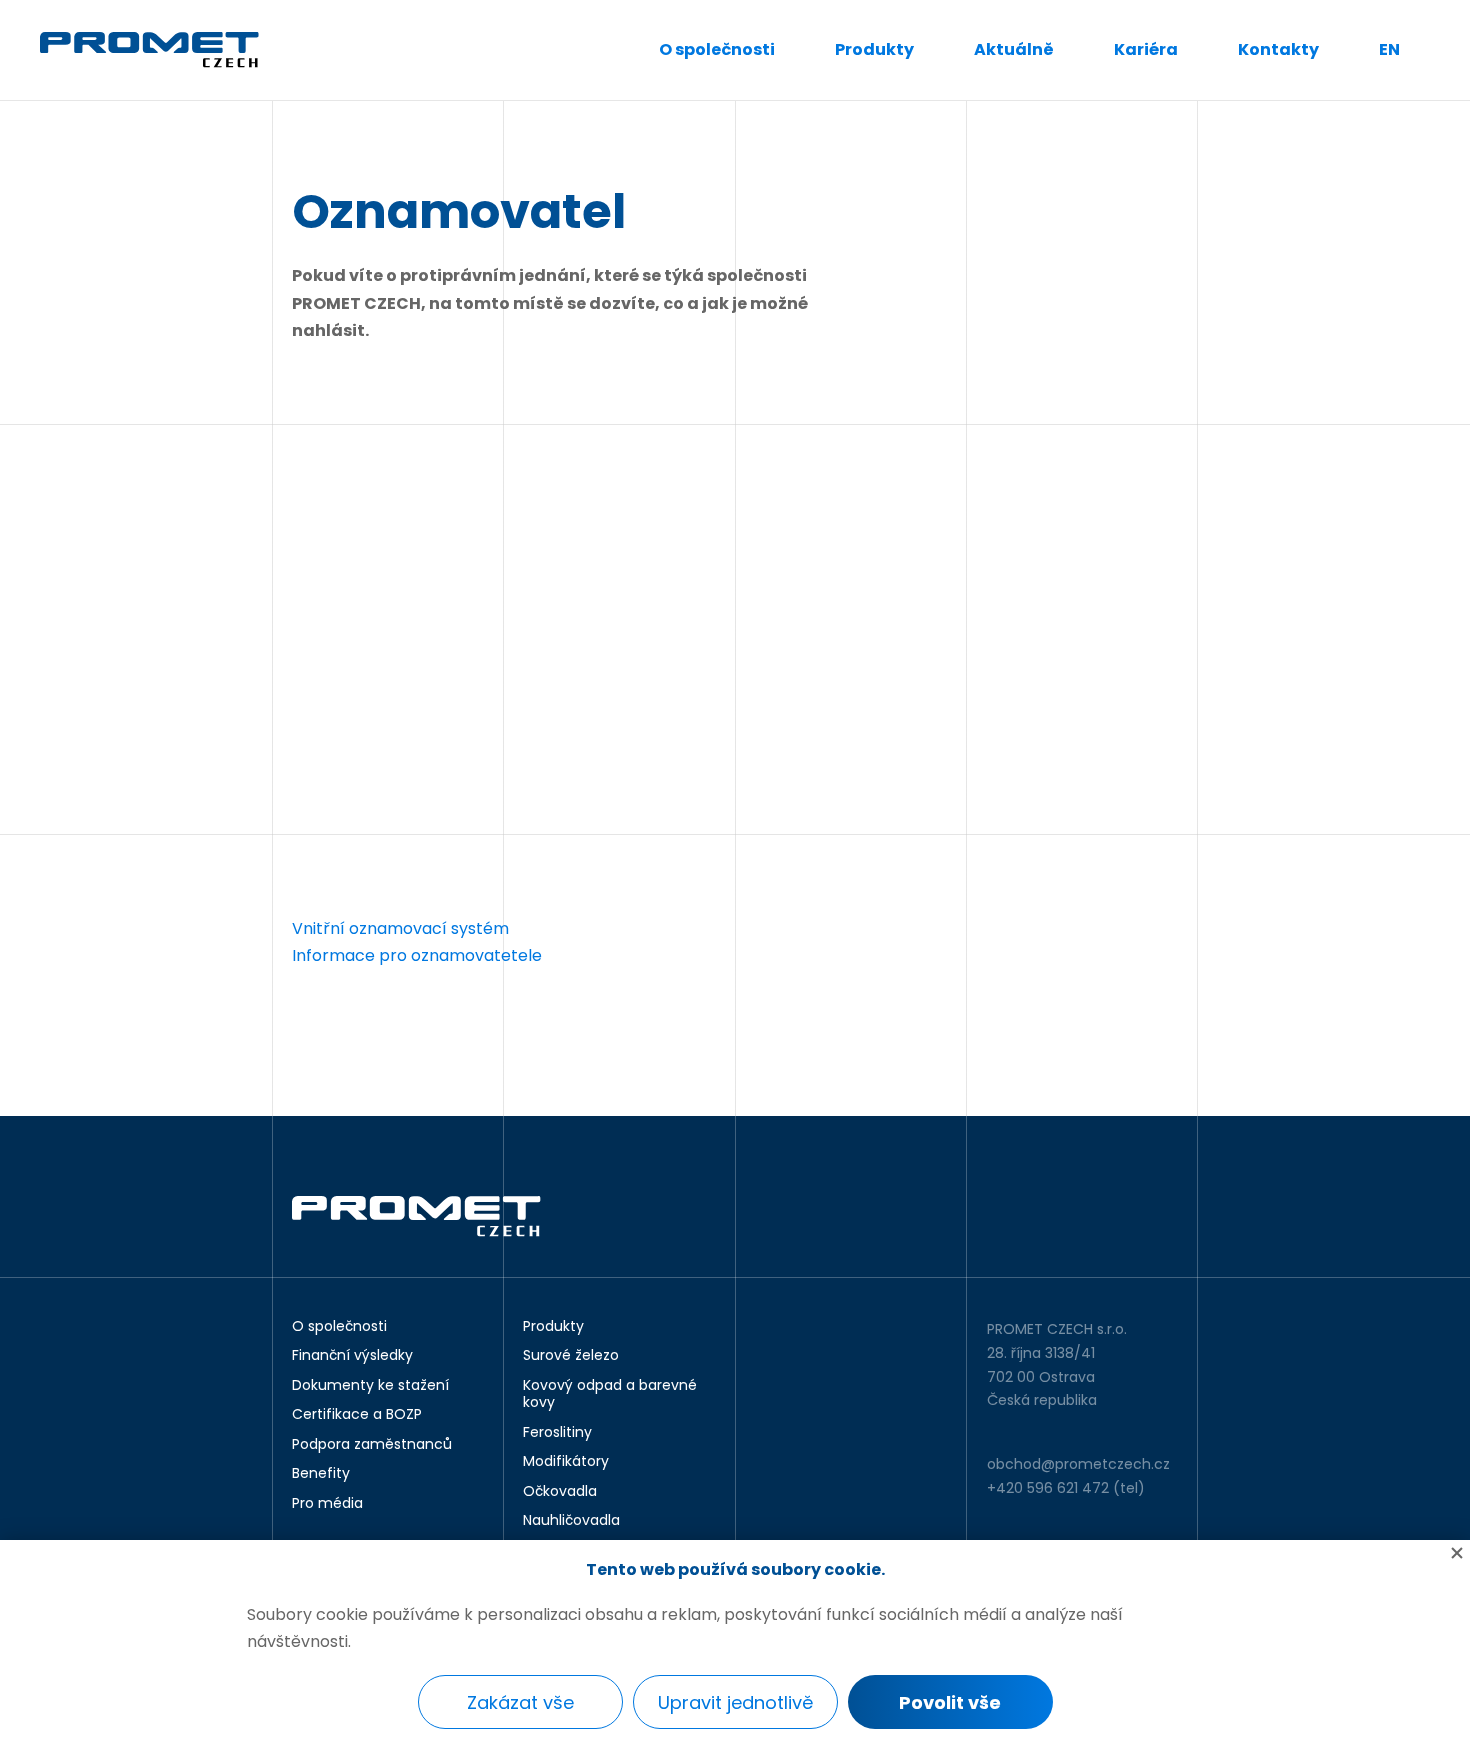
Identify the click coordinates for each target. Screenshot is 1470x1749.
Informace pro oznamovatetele (417, 955)
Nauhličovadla (571, 1521)
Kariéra (1146, 49)
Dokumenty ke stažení (370, 1386)
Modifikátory (566, 1462)
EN (1389, 49)
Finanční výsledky (352, 1356)
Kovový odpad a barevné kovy (610, 1394)
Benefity (321, 1474)
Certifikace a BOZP (357, 1415)
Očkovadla (560, 1492)
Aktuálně (1014, 49)
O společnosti (717, 49)
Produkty (874, 49)
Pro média (327, 1504)
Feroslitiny (557, 1433)
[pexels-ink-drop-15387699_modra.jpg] (619, 629)
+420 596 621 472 (1048, 1488)
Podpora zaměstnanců (372, 1445)
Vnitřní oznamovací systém (402, 928)
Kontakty (1278, 49)
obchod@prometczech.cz (1078, 1464)
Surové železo (571, 1356)
